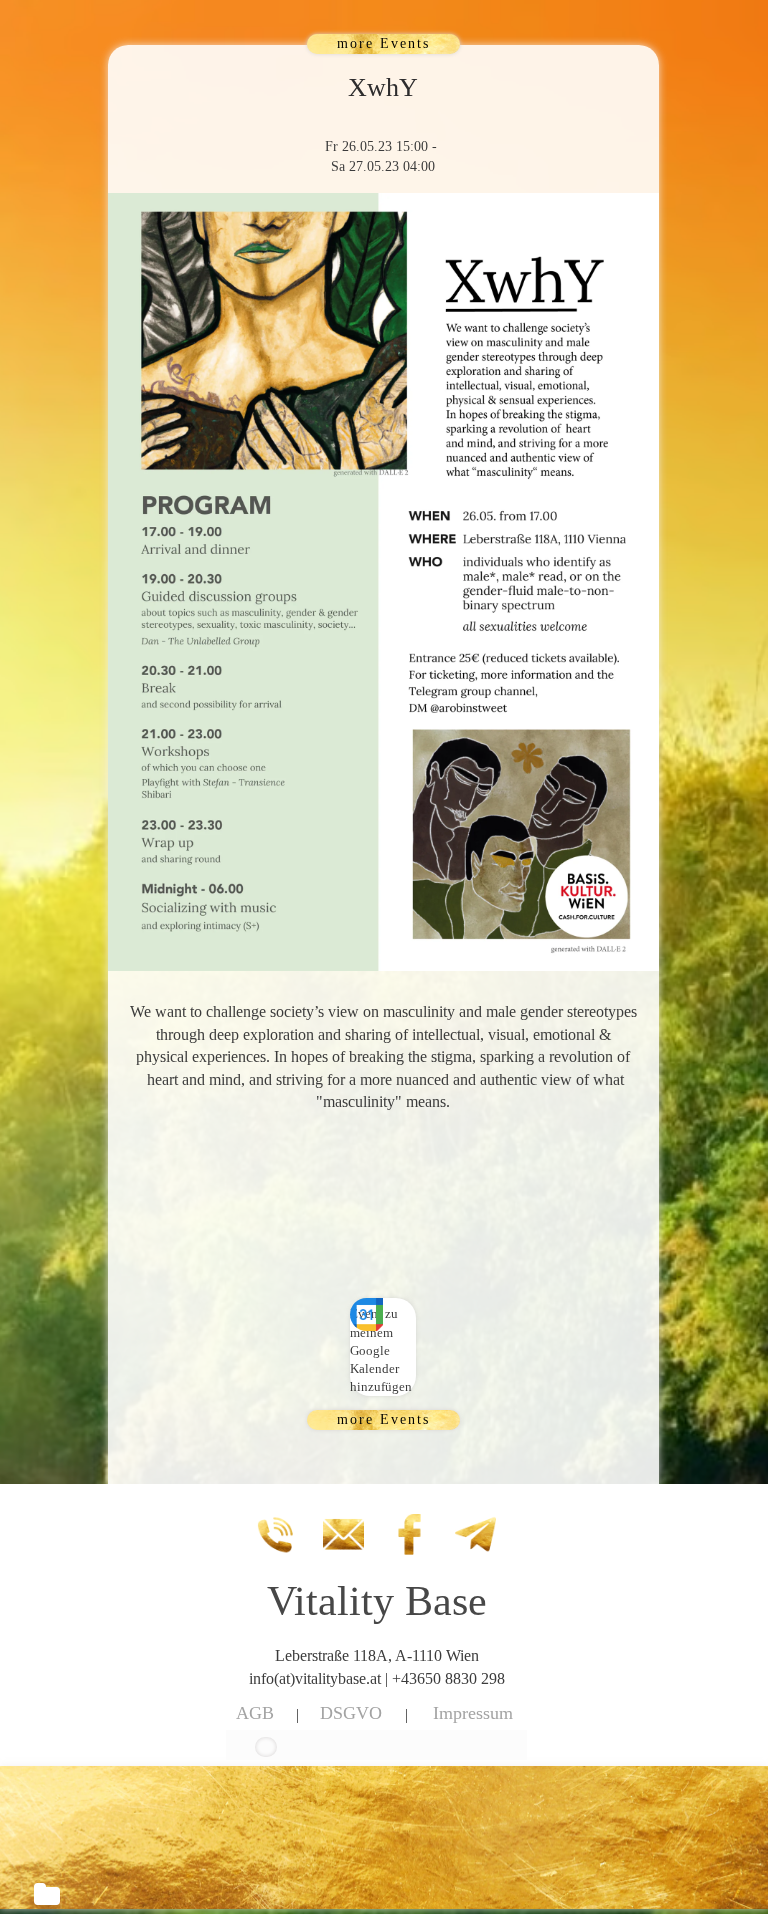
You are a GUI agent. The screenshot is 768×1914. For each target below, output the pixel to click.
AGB (255, 1713)
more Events (383, 43)
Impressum (473, 1713)
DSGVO (351, 1713)
